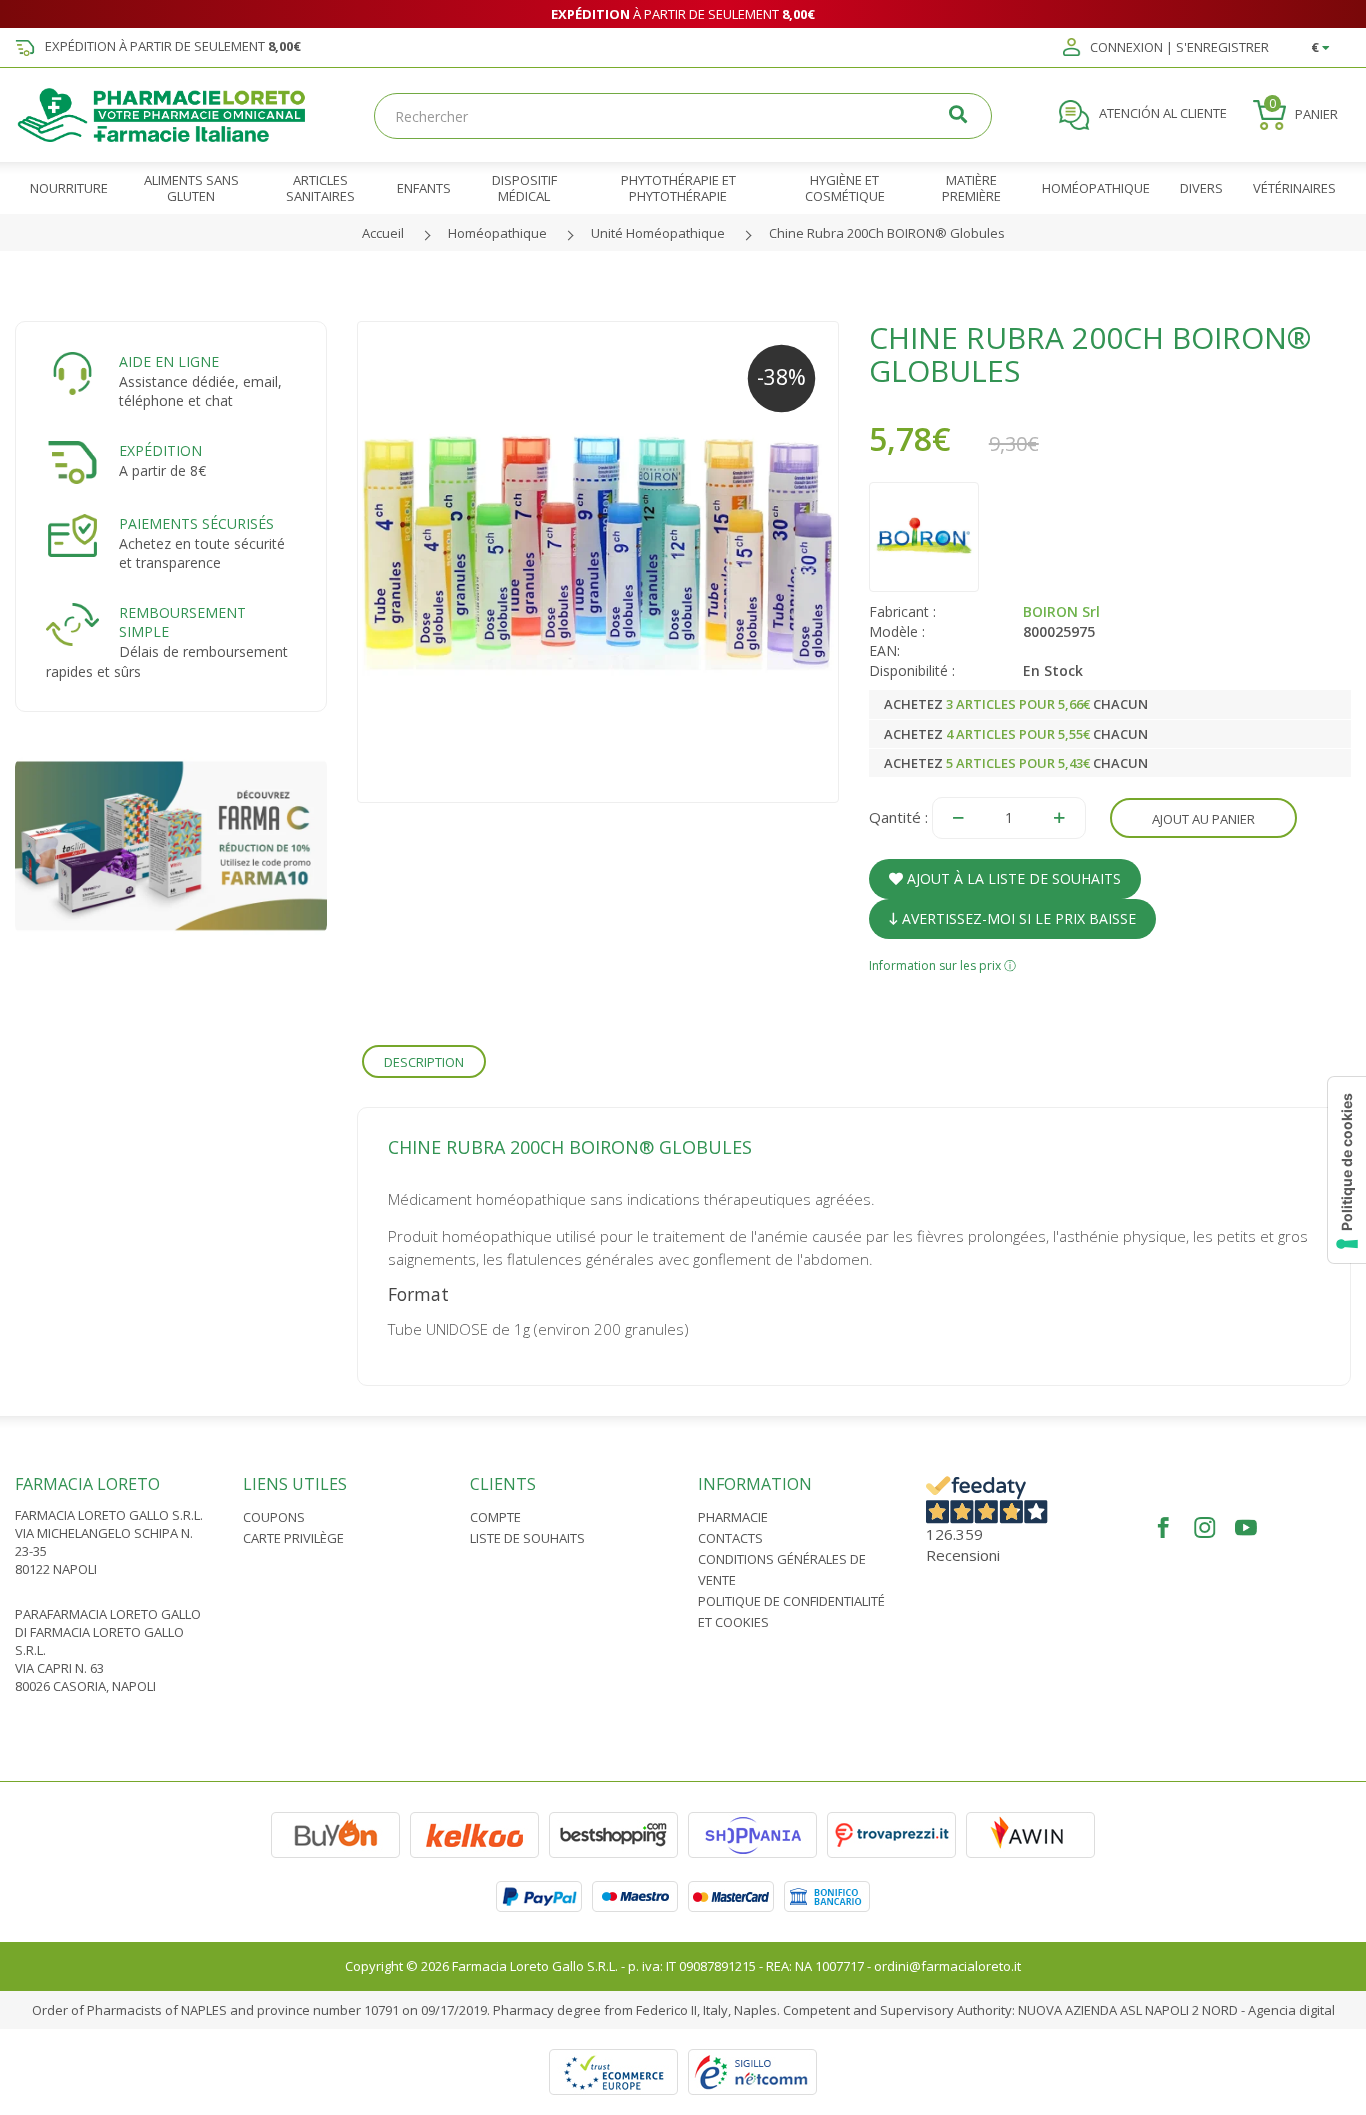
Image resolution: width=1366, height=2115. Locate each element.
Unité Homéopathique (658, 233)
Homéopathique (497, 233)
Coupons (274, 1517)
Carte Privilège (293, 1538)
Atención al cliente (1161, 114)
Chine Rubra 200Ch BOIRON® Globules (887, 233)
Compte (495, 1517)
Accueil (383, 233)
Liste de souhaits (527, 1538)
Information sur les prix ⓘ (942, 965)
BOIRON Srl (1061, 611)
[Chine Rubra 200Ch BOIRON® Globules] (598, 562)
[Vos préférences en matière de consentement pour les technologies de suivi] (1347, 1170)
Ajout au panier (1203, 819)
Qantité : (898, 817)
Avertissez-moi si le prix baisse (1017, 918)
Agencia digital (1291, 2010)
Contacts (730, 1538)
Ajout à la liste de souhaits (1012, 878)
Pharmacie (733, 1517)
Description (424, 1062)
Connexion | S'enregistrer (1178, 48)
